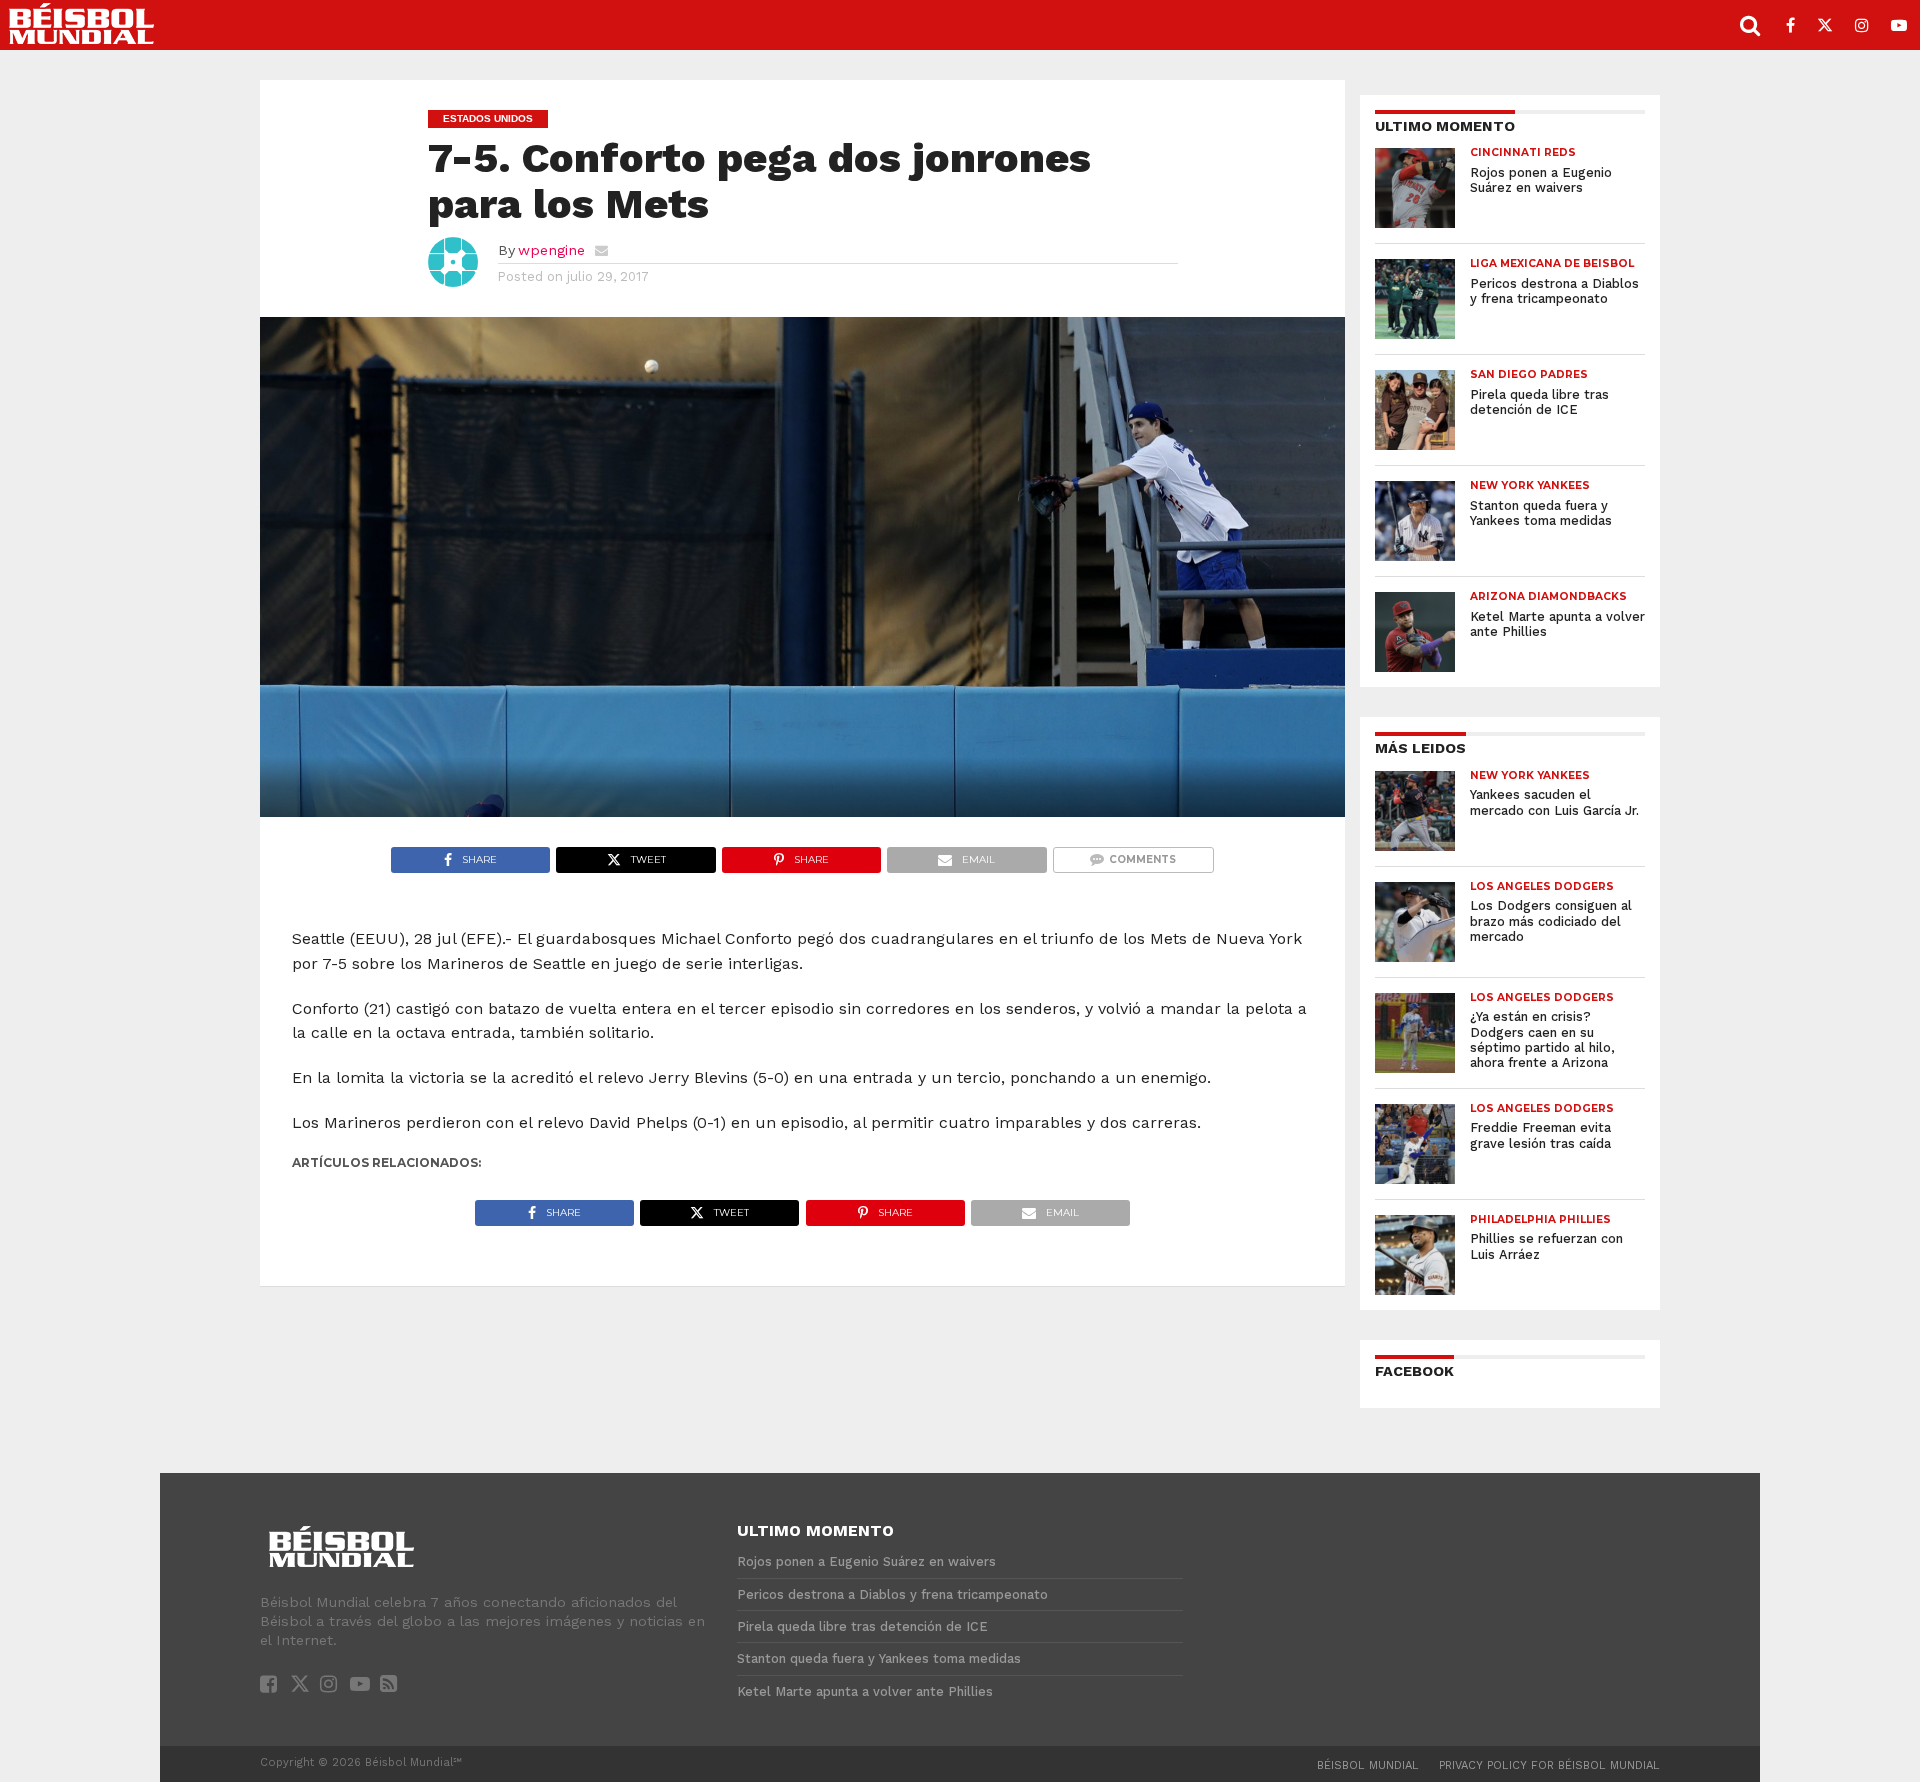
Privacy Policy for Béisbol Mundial (1549, 1765)
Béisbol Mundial (1368, 1765)
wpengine (551, 250)
